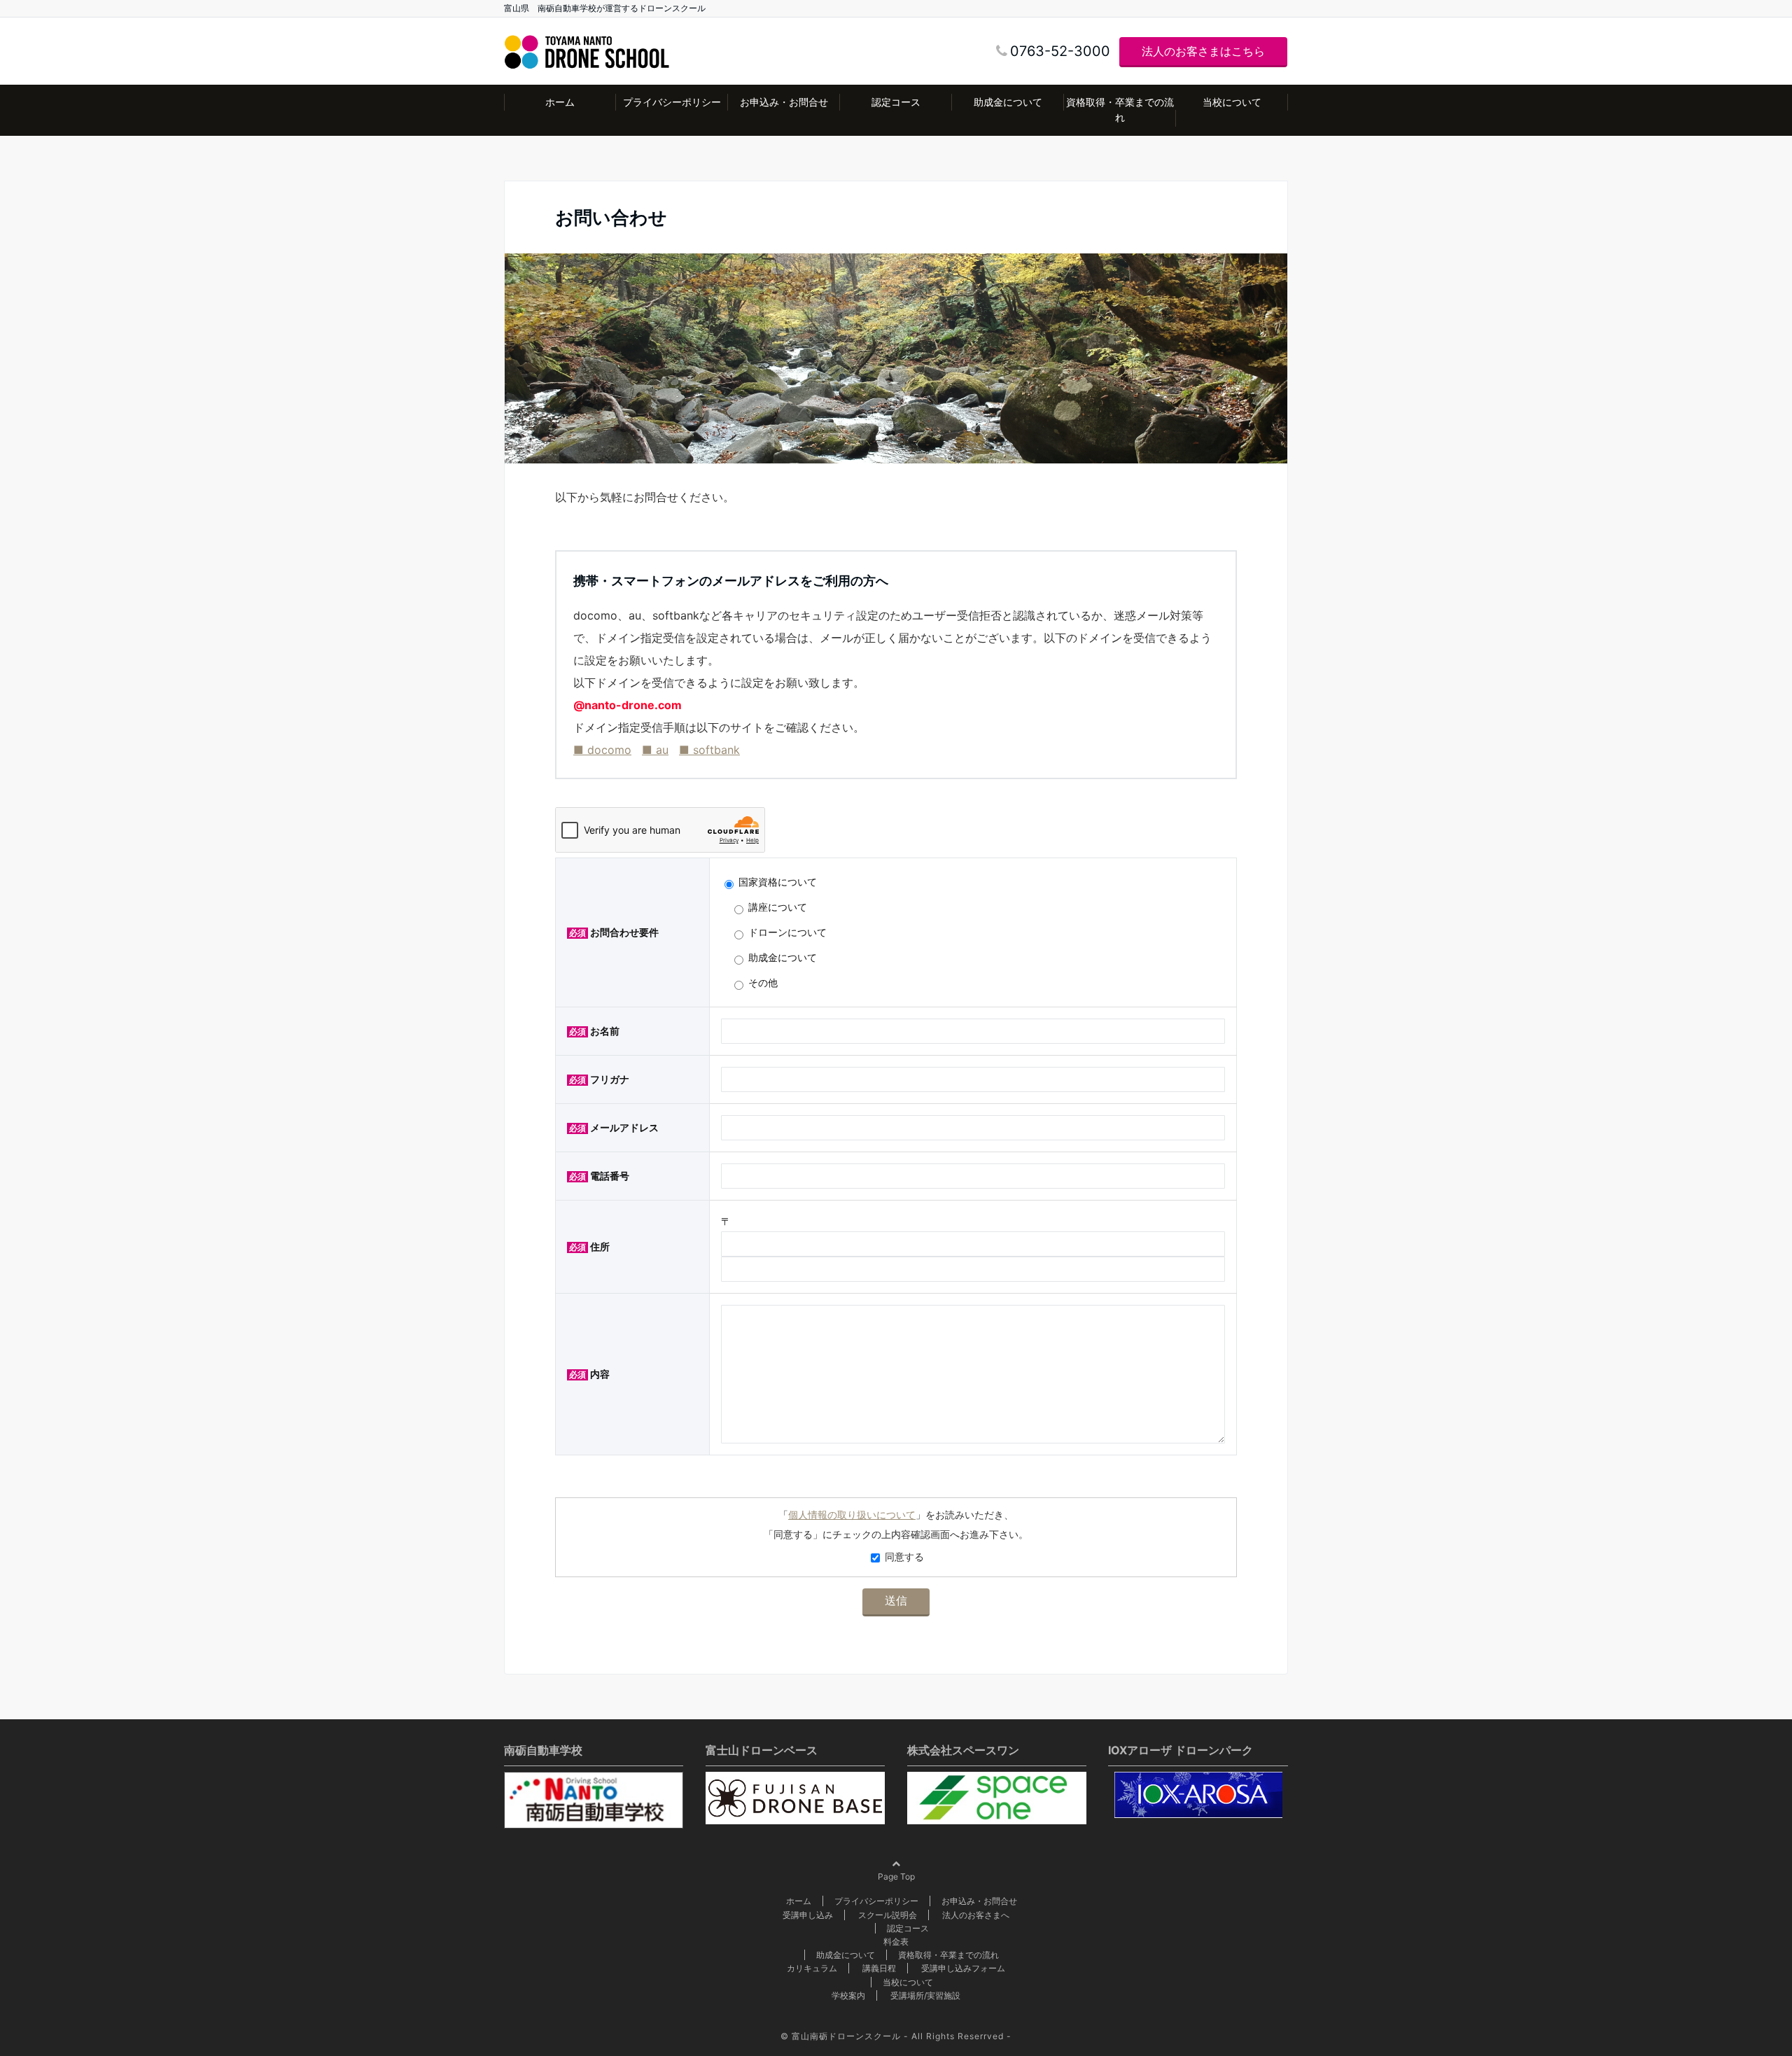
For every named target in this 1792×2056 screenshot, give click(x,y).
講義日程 (879, 1968)
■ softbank (709, 750)
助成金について (1008, 102)
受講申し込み (808, 1915)
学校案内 (848, 1995)
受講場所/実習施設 (925, 1995)
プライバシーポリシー (672, 102)
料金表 (896, 1942)
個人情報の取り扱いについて (852, 1515)
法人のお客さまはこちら (1203, 51)
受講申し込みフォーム (963, 1968)
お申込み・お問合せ (784, 102)
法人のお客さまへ (976, 1915)
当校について (1232, 102)
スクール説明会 (888, 1915)
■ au (655, 750)
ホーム (560, 102)
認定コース (896, 102)
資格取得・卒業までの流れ (1120, 110)
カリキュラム (812, 1968)
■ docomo (602, 750)
